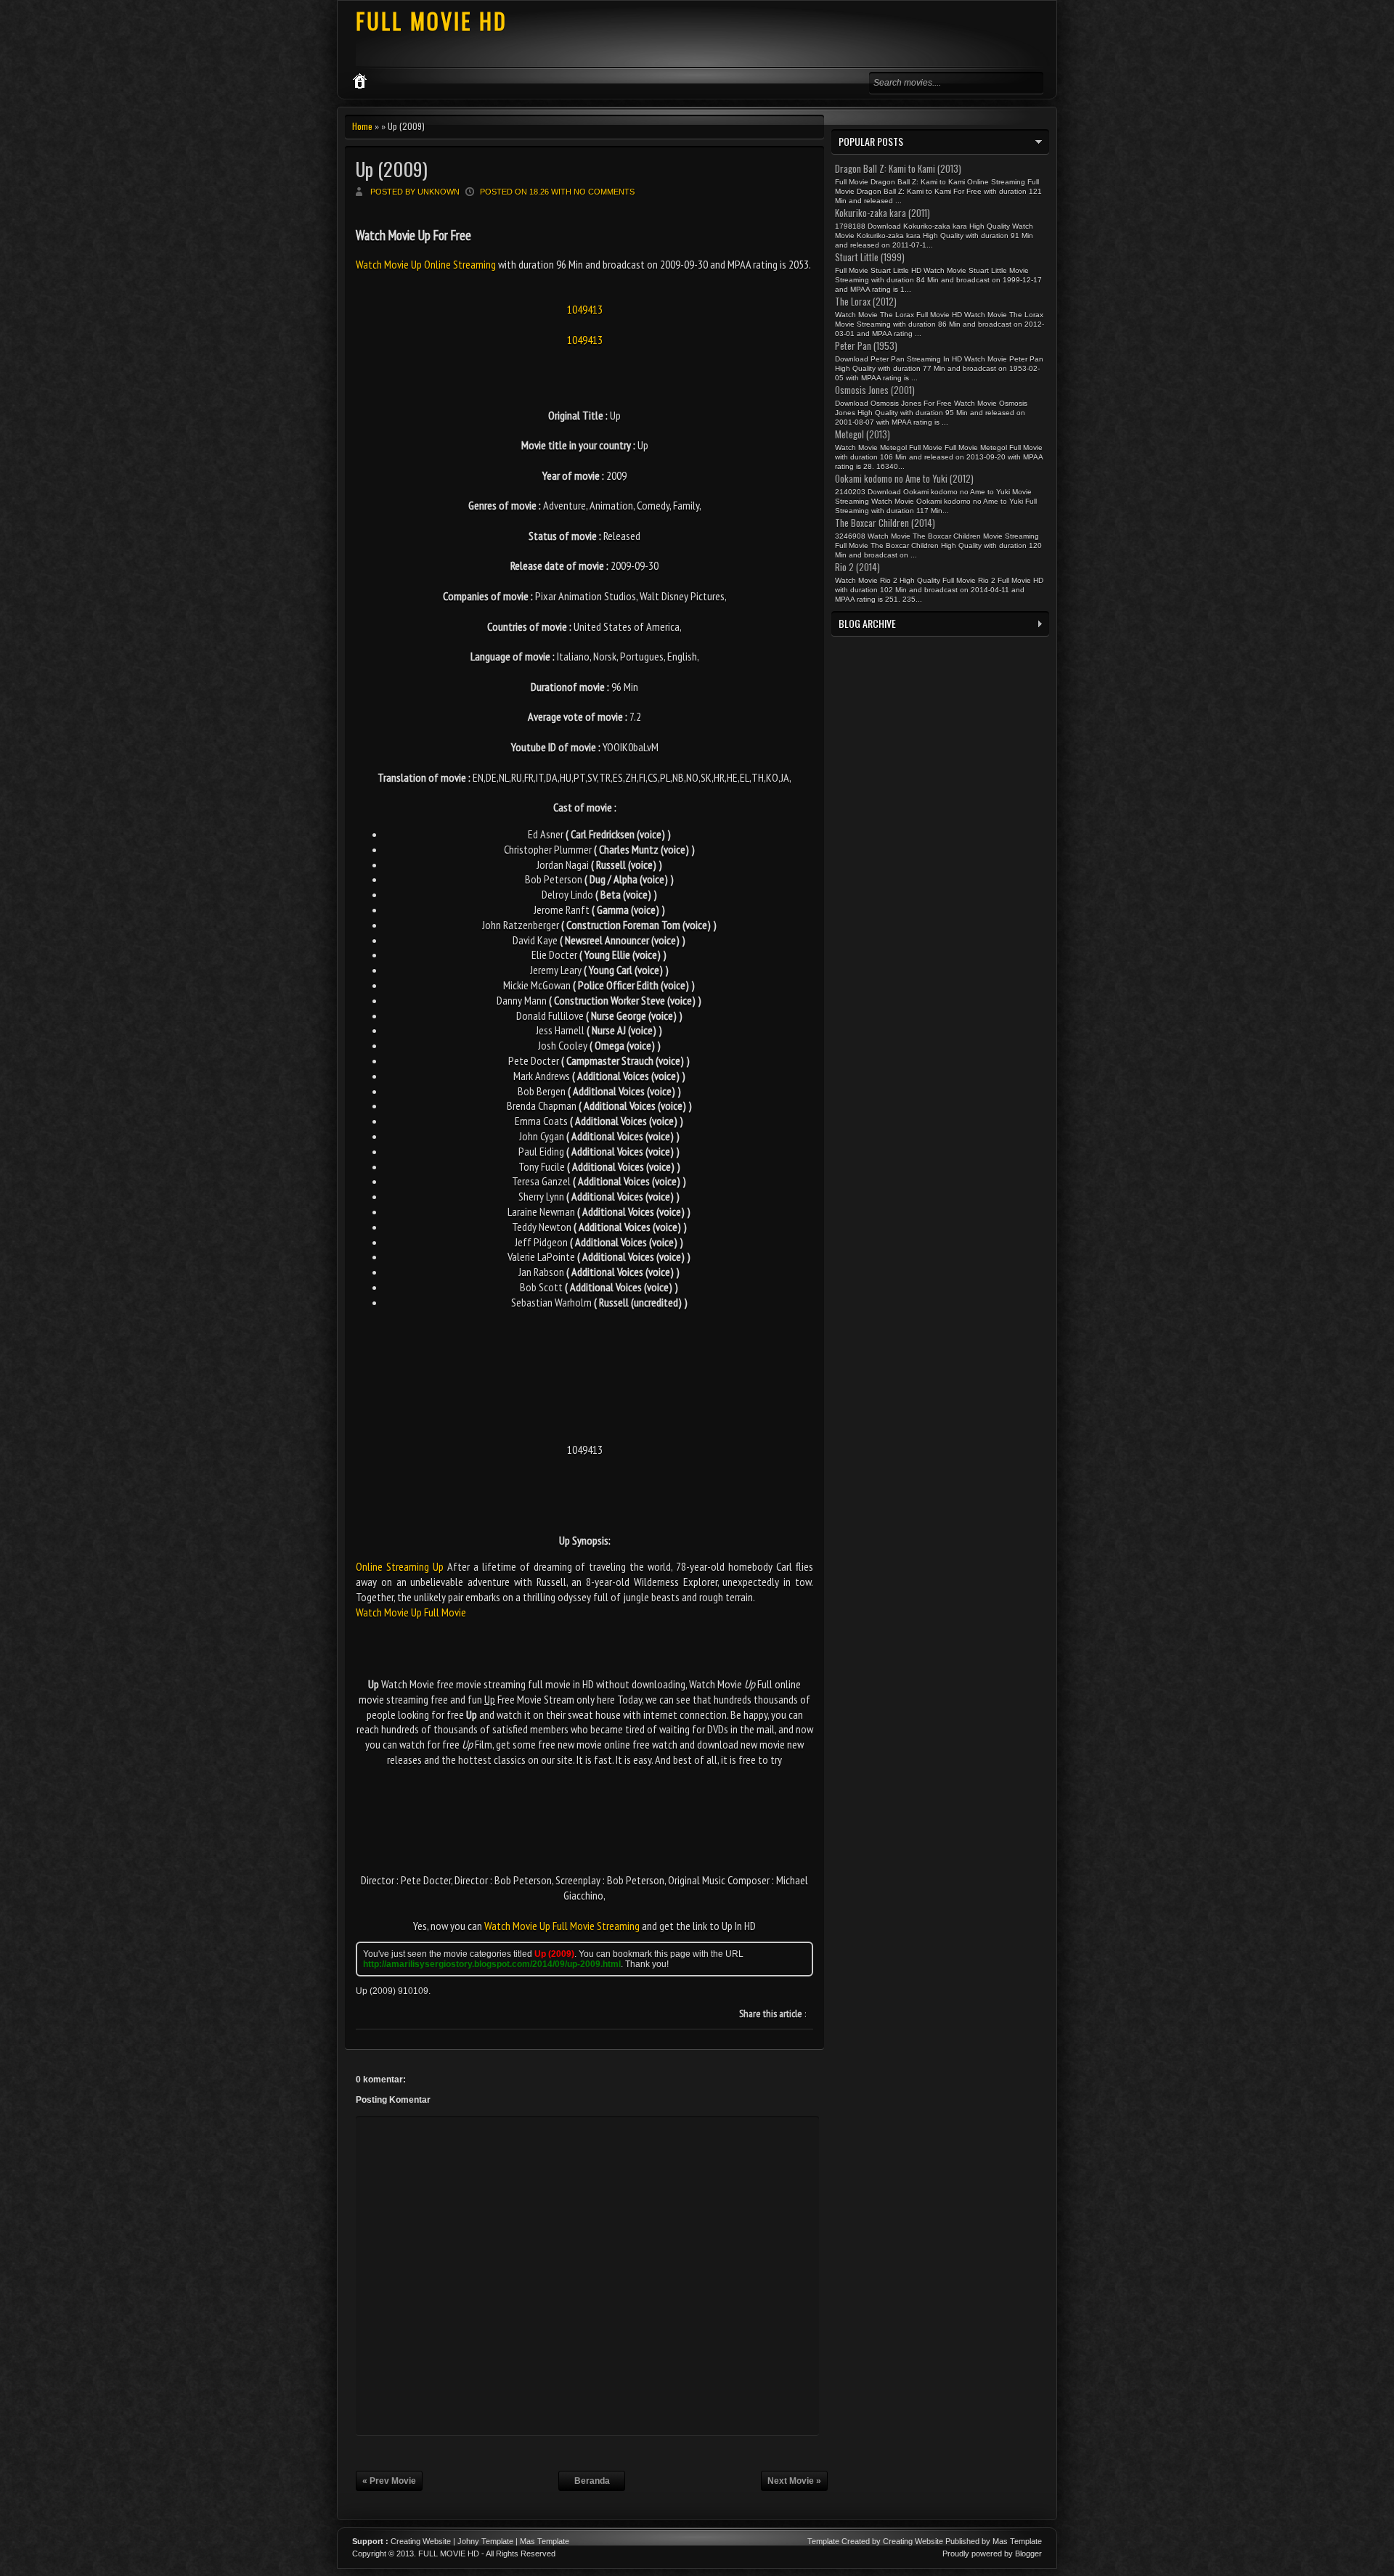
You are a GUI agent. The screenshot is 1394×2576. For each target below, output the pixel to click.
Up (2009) (392, 169)
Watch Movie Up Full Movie (411, 1612)
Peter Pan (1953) (866, 345)
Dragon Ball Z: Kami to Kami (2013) (898, 168)
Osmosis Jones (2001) (875, 390)
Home (362, 126)
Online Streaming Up (400, 1566)
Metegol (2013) (863, 434)
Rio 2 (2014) (857, 567)
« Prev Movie (389, 2481)
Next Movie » (794, 2481)
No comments (604, 192)
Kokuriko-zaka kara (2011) (883, 213)
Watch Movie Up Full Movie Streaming (562, 1926)
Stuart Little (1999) (870, 257)
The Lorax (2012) (866, 301)
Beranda (592, 2481)
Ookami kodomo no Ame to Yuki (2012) (904, 478)
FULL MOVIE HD (432, 21)
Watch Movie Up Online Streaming (427, 264)
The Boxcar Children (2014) (885, 523)
